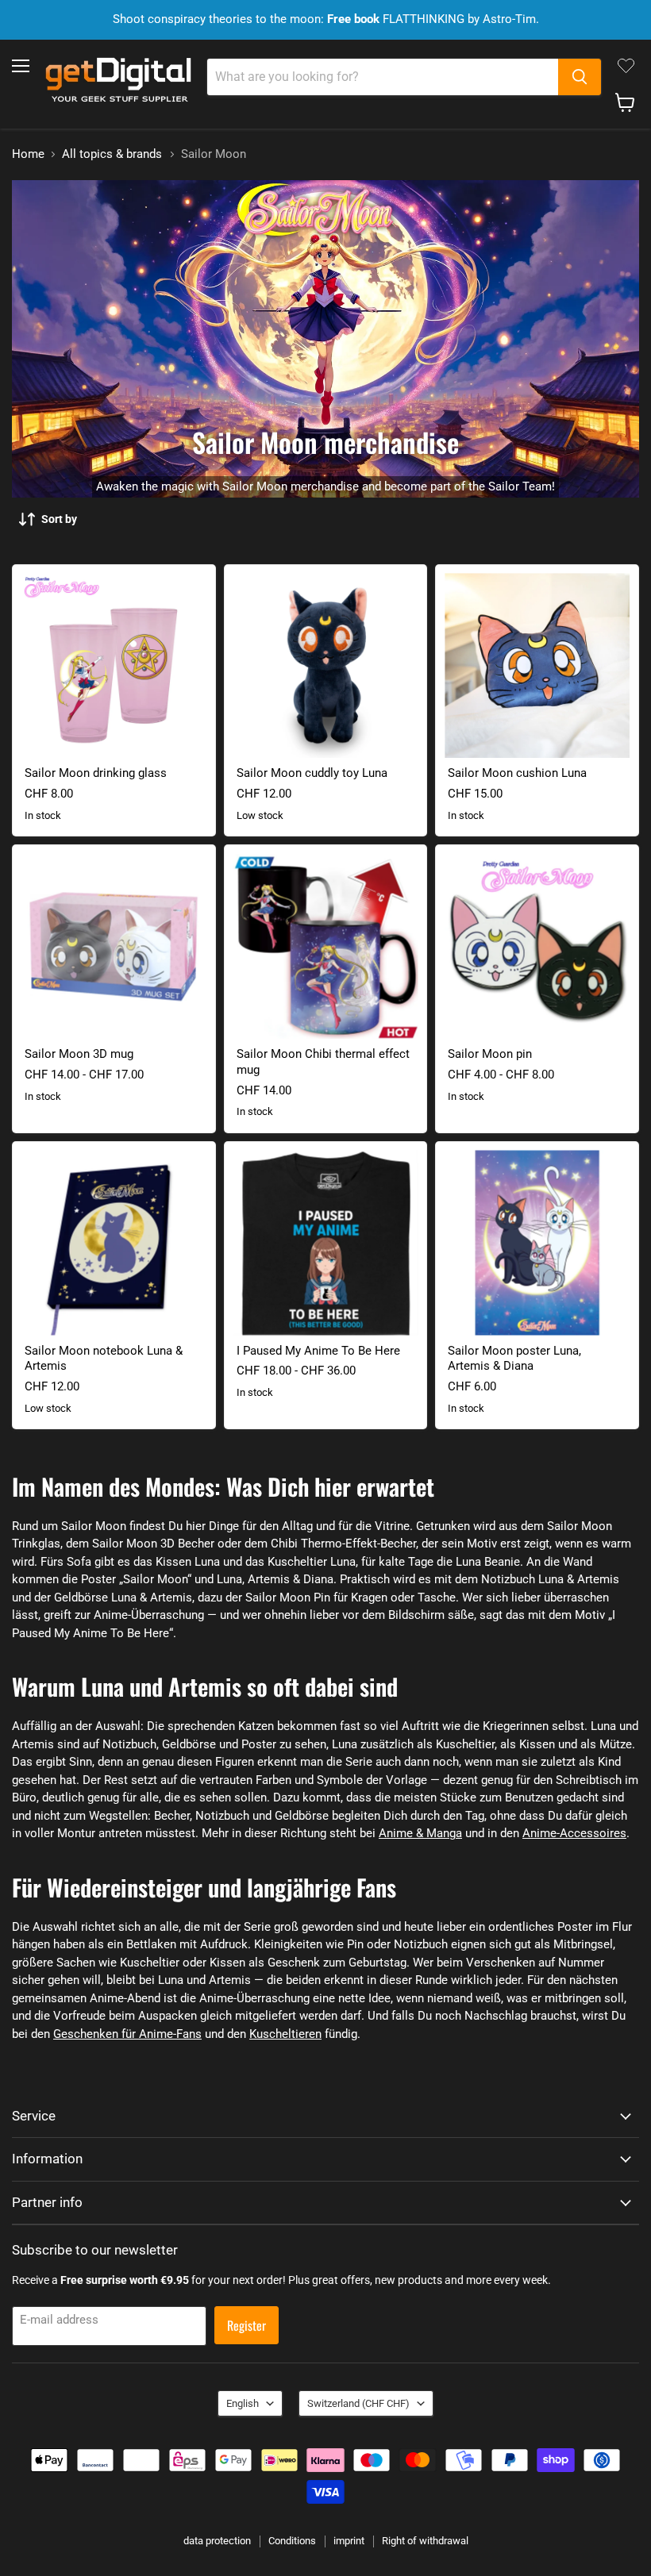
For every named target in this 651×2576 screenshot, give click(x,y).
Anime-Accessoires (574, 1833)
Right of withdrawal (425, 2541)
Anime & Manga (420, 1833)
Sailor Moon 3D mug (79, 1054)
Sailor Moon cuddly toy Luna (312, 773)
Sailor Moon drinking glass (96, 773)
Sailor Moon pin (490, 1054)
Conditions (292, 2541)
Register (247, 2325)
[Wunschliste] (626, 66)
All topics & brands (112, 154)
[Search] (580, 77)
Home (28, 154)
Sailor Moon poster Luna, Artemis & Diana (514, 1359)
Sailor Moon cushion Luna (517, 773)
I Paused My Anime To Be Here (318, 1351)
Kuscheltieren (285, 2034)
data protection (217, 2541)
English (243, 2403)
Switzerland (358, 2403)
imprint (349, 2541)
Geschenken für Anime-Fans (127, 2034)
